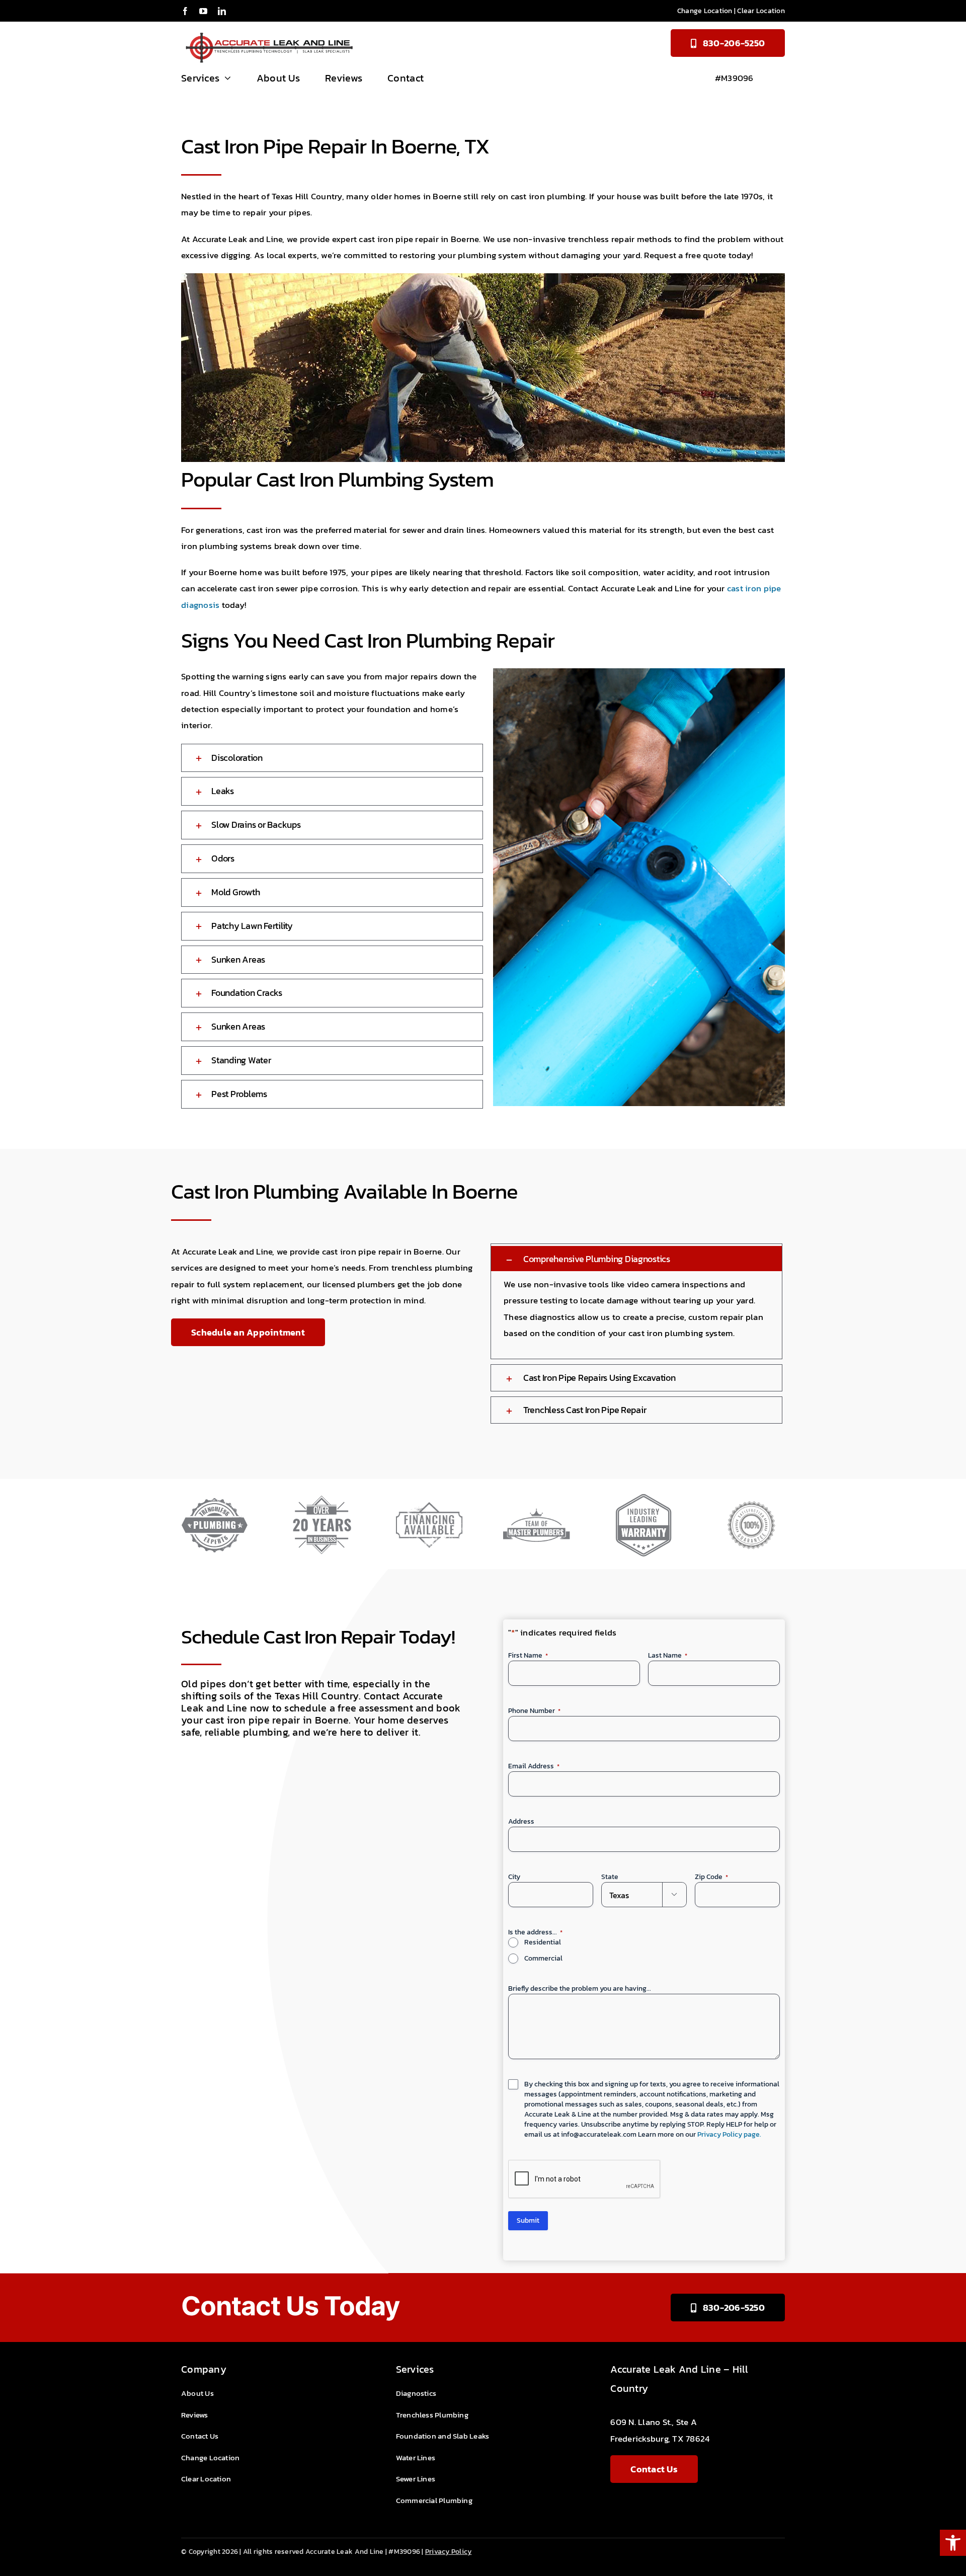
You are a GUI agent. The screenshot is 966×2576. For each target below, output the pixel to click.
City (514, 1877)
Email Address (534, 1766)
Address (521, 1822)
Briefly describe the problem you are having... (580, 1989)
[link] (953, 2543)
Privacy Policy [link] (449, 2552)
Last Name (668, 1656)
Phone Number (534, 1711)
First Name (528, 1656)
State (610, 1877)
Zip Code (711, 1877)
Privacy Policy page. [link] (729, 2134)
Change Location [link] (705, 11)
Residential (543, 1942)
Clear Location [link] (761, 11)
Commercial (543, 1959)
